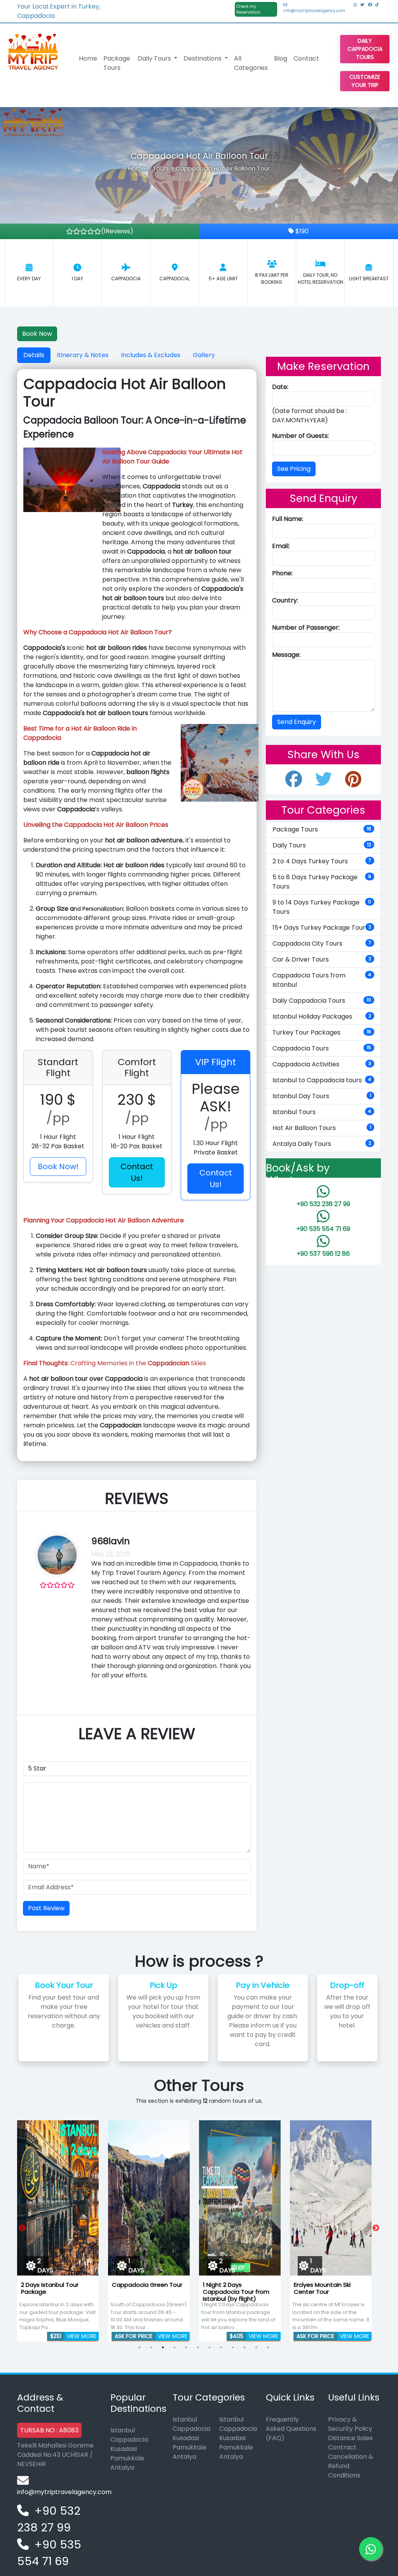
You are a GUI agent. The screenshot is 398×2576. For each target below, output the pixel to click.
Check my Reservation (248, 9)
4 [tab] (175, 2347)
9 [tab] (233, 2347)
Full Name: (288, 519)
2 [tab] (151, 2347)
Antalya (122, 2468)
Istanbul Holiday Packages (322, 1016)
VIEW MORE (82, 2336)
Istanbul (123, 2430)
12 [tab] (268, 2347)
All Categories (251, 63)
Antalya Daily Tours (322, 1144)
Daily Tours (322, 845)
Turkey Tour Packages (322, 1032)
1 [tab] (140, 2347)
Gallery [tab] (204, 355)
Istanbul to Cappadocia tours (322, 1080)
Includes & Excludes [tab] (151, 355)
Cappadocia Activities (322, 1064)
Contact (306, 58)
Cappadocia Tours (322, 1048)
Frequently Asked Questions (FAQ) (291, 2429)
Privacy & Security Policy (350, 2424)
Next (376, 2228)
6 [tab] (198, 2347)
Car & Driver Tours (322, 959)
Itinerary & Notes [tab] (83, 355)
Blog (281, 58)
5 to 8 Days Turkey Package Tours (322, 882)
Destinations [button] (203, 58)
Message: (286, 655)
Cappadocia (129, 2440)
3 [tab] (163, 2347)
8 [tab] (221, 2347)
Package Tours (117, 63)
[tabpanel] (58, 2228)
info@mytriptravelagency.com (314, 11)
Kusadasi (124, 2449)
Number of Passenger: (306, 628)
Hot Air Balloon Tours (322, 1128)
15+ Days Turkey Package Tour (322, 928)
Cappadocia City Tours (322, 943)
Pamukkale (127, 2458)
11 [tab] (256, 2347)
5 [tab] (186, 2347)
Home (88, 58)
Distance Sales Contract (350, 2443)
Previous (22, 2228)
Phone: (282, 573)
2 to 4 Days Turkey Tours (322, 861)
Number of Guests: (300, 436)
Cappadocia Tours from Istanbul (322, 980)
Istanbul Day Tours (322, 1096)
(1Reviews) (117, 231)
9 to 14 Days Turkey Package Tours (322, 907)
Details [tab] (34, 355)
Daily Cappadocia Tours (365, 49)
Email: (281, 546)
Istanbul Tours (322, 1112)
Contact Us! (137, 1172)
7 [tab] (209, 2347)
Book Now (37, 334)
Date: (280, 387)
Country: (285, 600)
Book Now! (58, 1166)
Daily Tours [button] (155, 58)
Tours (161, 168)
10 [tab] (244, 2347)
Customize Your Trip (365, 81)
